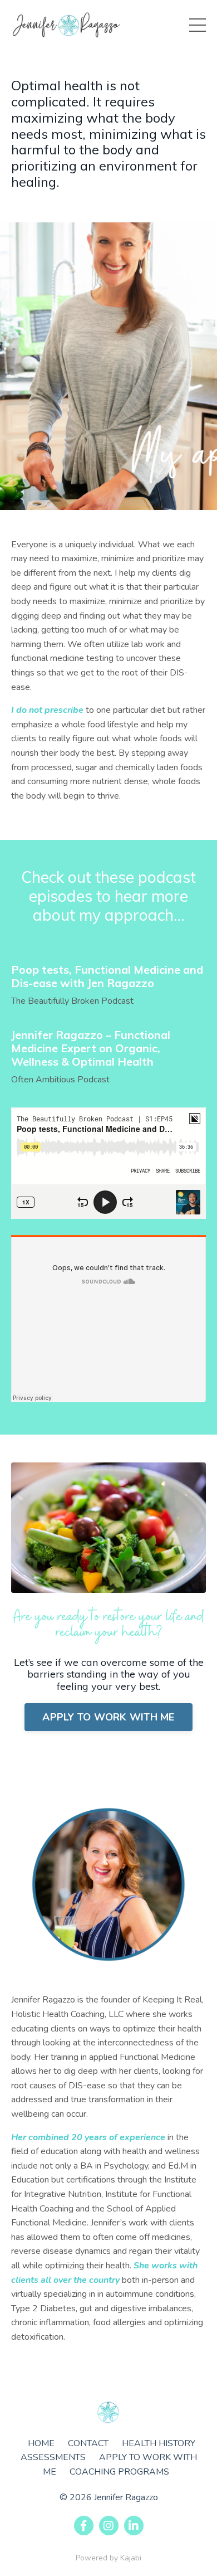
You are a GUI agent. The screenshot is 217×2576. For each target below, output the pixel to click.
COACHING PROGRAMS (119, 2472)
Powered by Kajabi (108, 2558)
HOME (41, 2443)
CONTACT (88, 2443)
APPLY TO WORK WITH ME (108, 1717)
